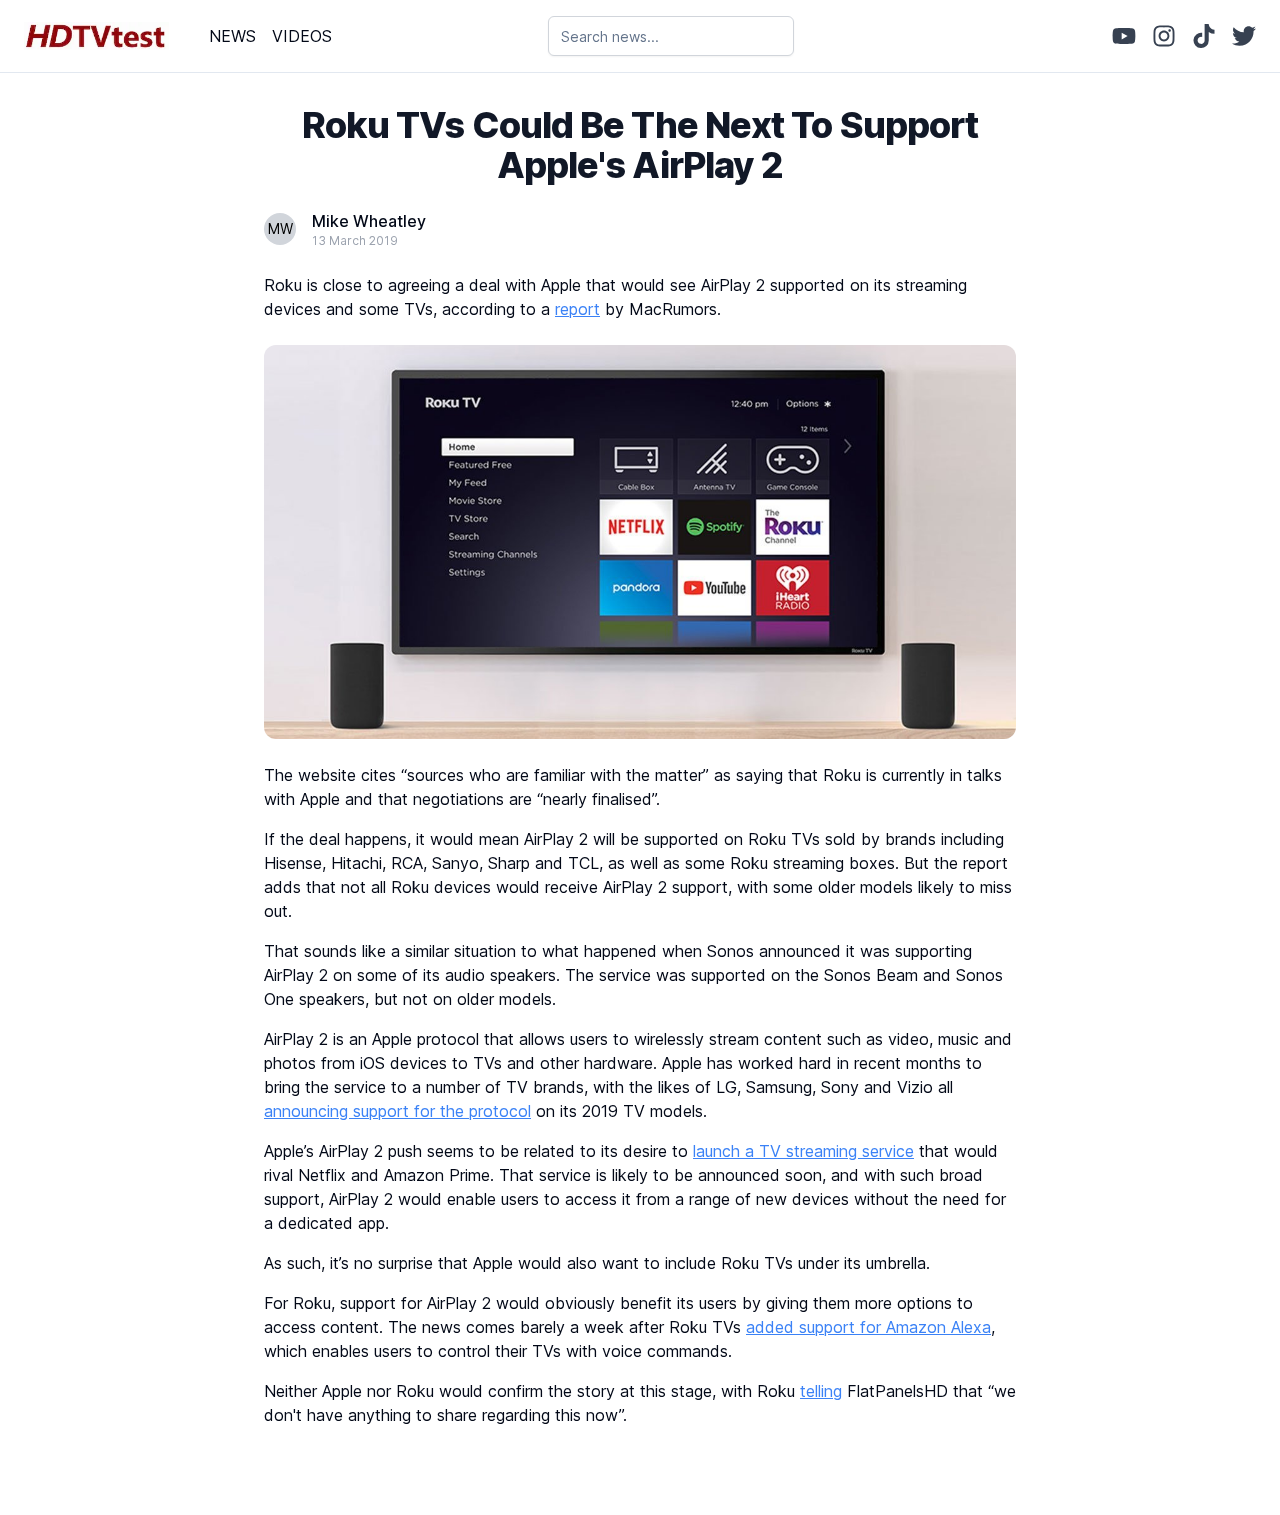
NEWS (232, 36)
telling (821, 1391)
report (577, 309)
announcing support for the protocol (397, 1111)
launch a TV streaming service (803, 1151)
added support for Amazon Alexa (868, 1327)
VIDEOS (302, 36)
